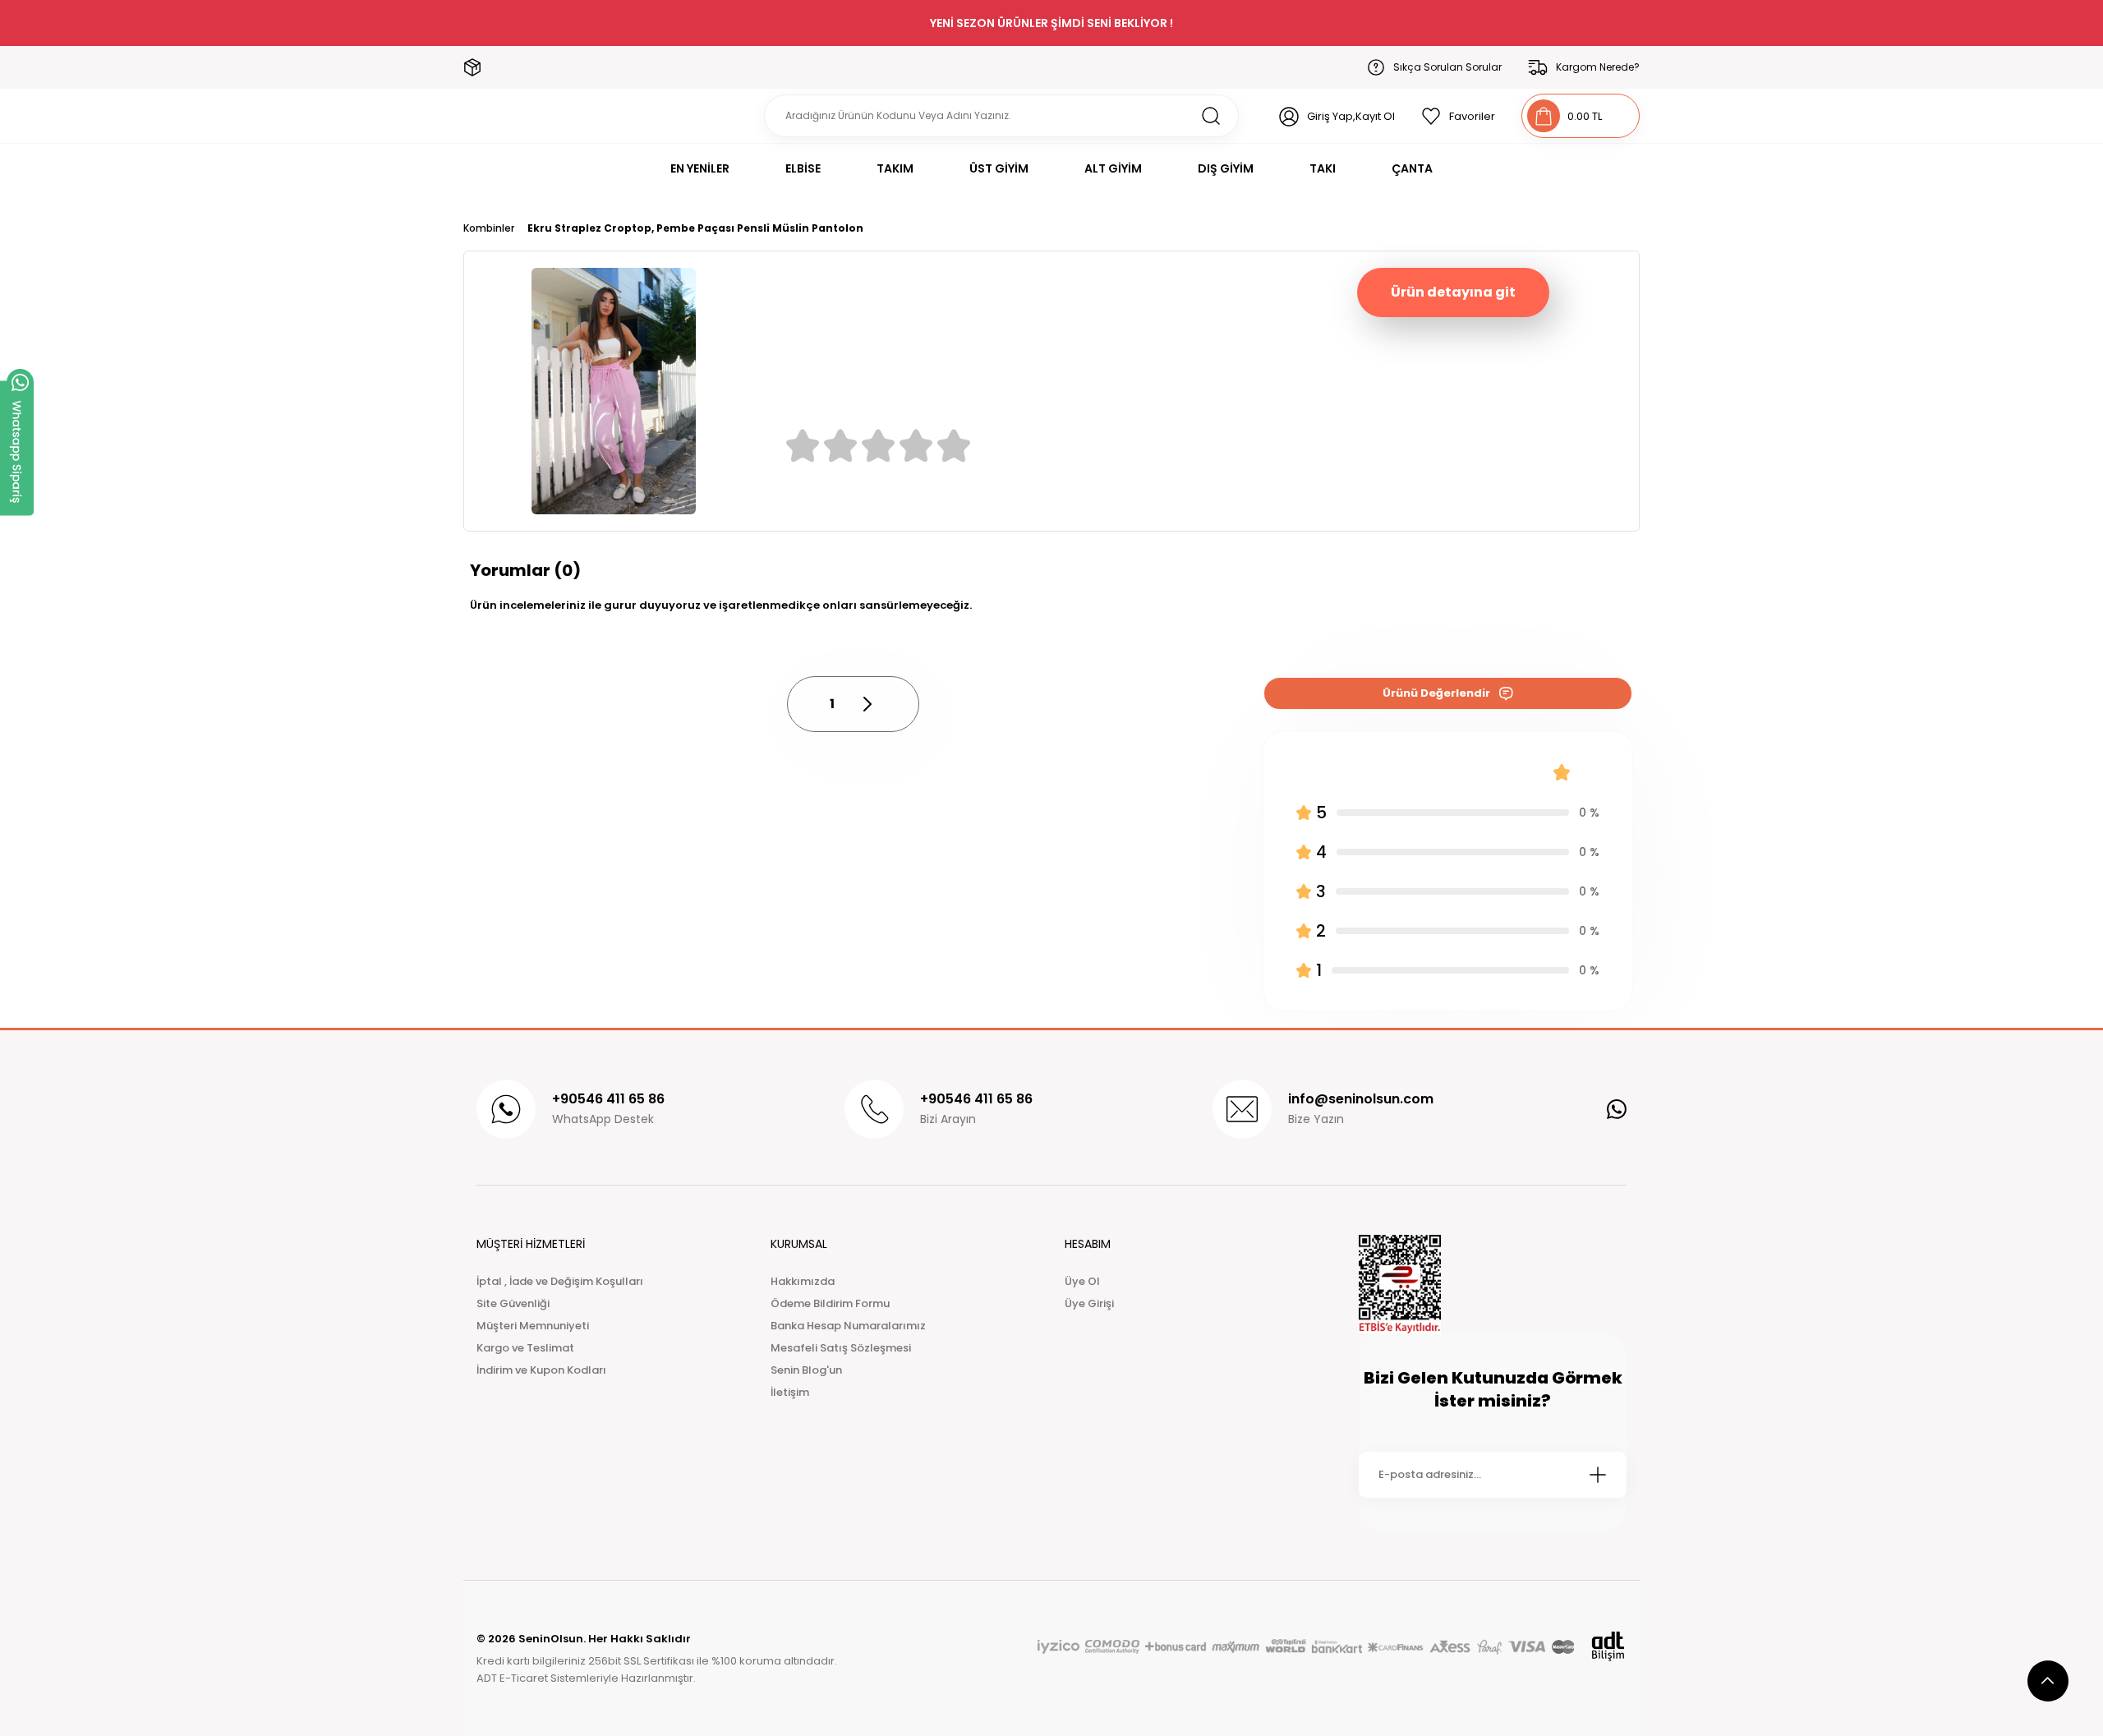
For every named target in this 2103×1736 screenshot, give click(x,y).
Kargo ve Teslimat (525, 1348)
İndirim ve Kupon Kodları (541, 1370)
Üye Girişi (1089, 1303)
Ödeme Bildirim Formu (830, 1303)
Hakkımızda (803, 1281)
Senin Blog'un (806, 1370)
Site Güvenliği (513, 1303)
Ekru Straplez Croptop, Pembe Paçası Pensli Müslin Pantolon (695, 228)
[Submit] (1598, 1475)
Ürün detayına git (1453, 292)
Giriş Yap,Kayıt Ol (1351, 116)
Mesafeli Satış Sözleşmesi (841, 1348)
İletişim (790, 1392)
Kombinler (489, 228)
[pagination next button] (867, 704)
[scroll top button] (2048, 1681)
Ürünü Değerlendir (1436, 693)
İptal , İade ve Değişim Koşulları (560, 1281)
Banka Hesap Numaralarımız (848, 1326)
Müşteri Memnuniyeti (533, 1326)
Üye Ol (1082, 1281)
